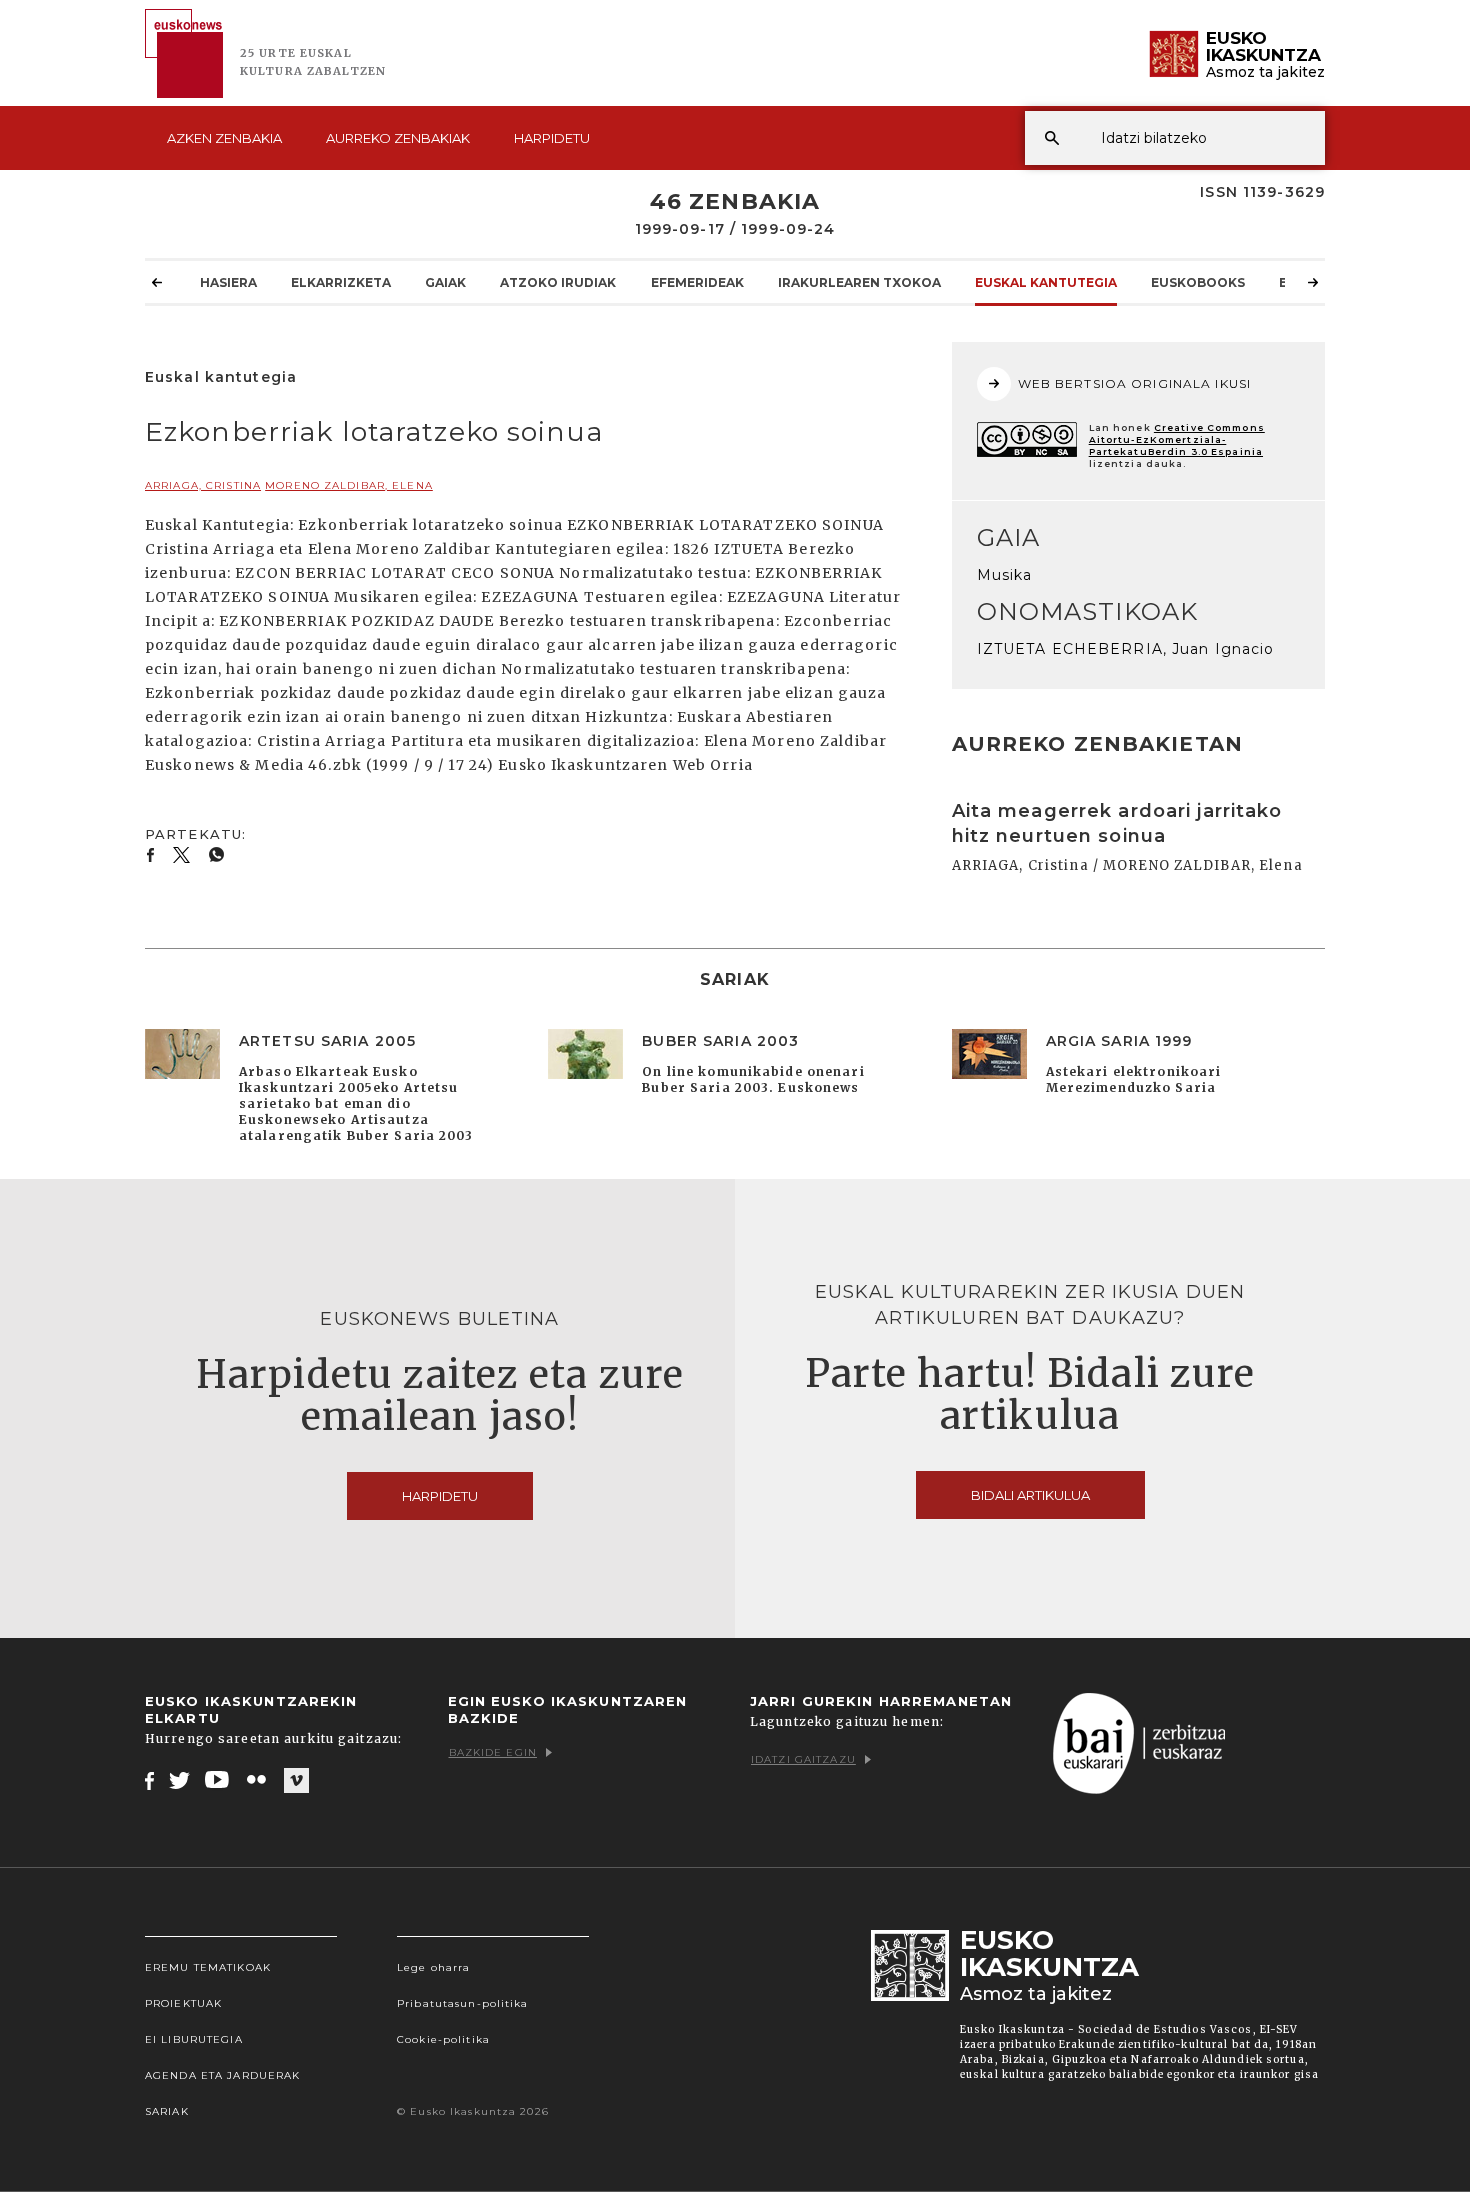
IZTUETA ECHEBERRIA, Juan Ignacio (1126, 649)
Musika (1005, 575)
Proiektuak (183, 2003)
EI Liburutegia (194, 2039)
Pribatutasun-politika (463, 2003)
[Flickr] (258, 1780)
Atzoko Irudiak (558, 282)
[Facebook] (149, 1780)
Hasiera (228, 282)
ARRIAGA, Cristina (203, 485)
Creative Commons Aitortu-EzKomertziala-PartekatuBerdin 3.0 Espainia (1177, 439)
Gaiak (445, 282)
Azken (224, 138)
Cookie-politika (443, 2039)
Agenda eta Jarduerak (222, 2075)
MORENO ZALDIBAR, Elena (349, 485)
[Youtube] (218, 1780)
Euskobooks (1198, 282)
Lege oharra (433, 1967)
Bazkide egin (493, 1752)
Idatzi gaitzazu (803, 1759)
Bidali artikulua (1030, 1495)
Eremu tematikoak (208, 1967)
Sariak (167, 2111)
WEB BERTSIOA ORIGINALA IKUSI (1134, 383)
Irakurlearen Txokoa (859, 282)
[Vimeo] (296, 1781)
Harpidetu (552, 138)
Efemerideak (697, 282)
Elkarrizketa (341, 282)
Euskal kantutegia (1046, 282)
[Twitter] (180, 1780)
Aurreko (398, 138)
